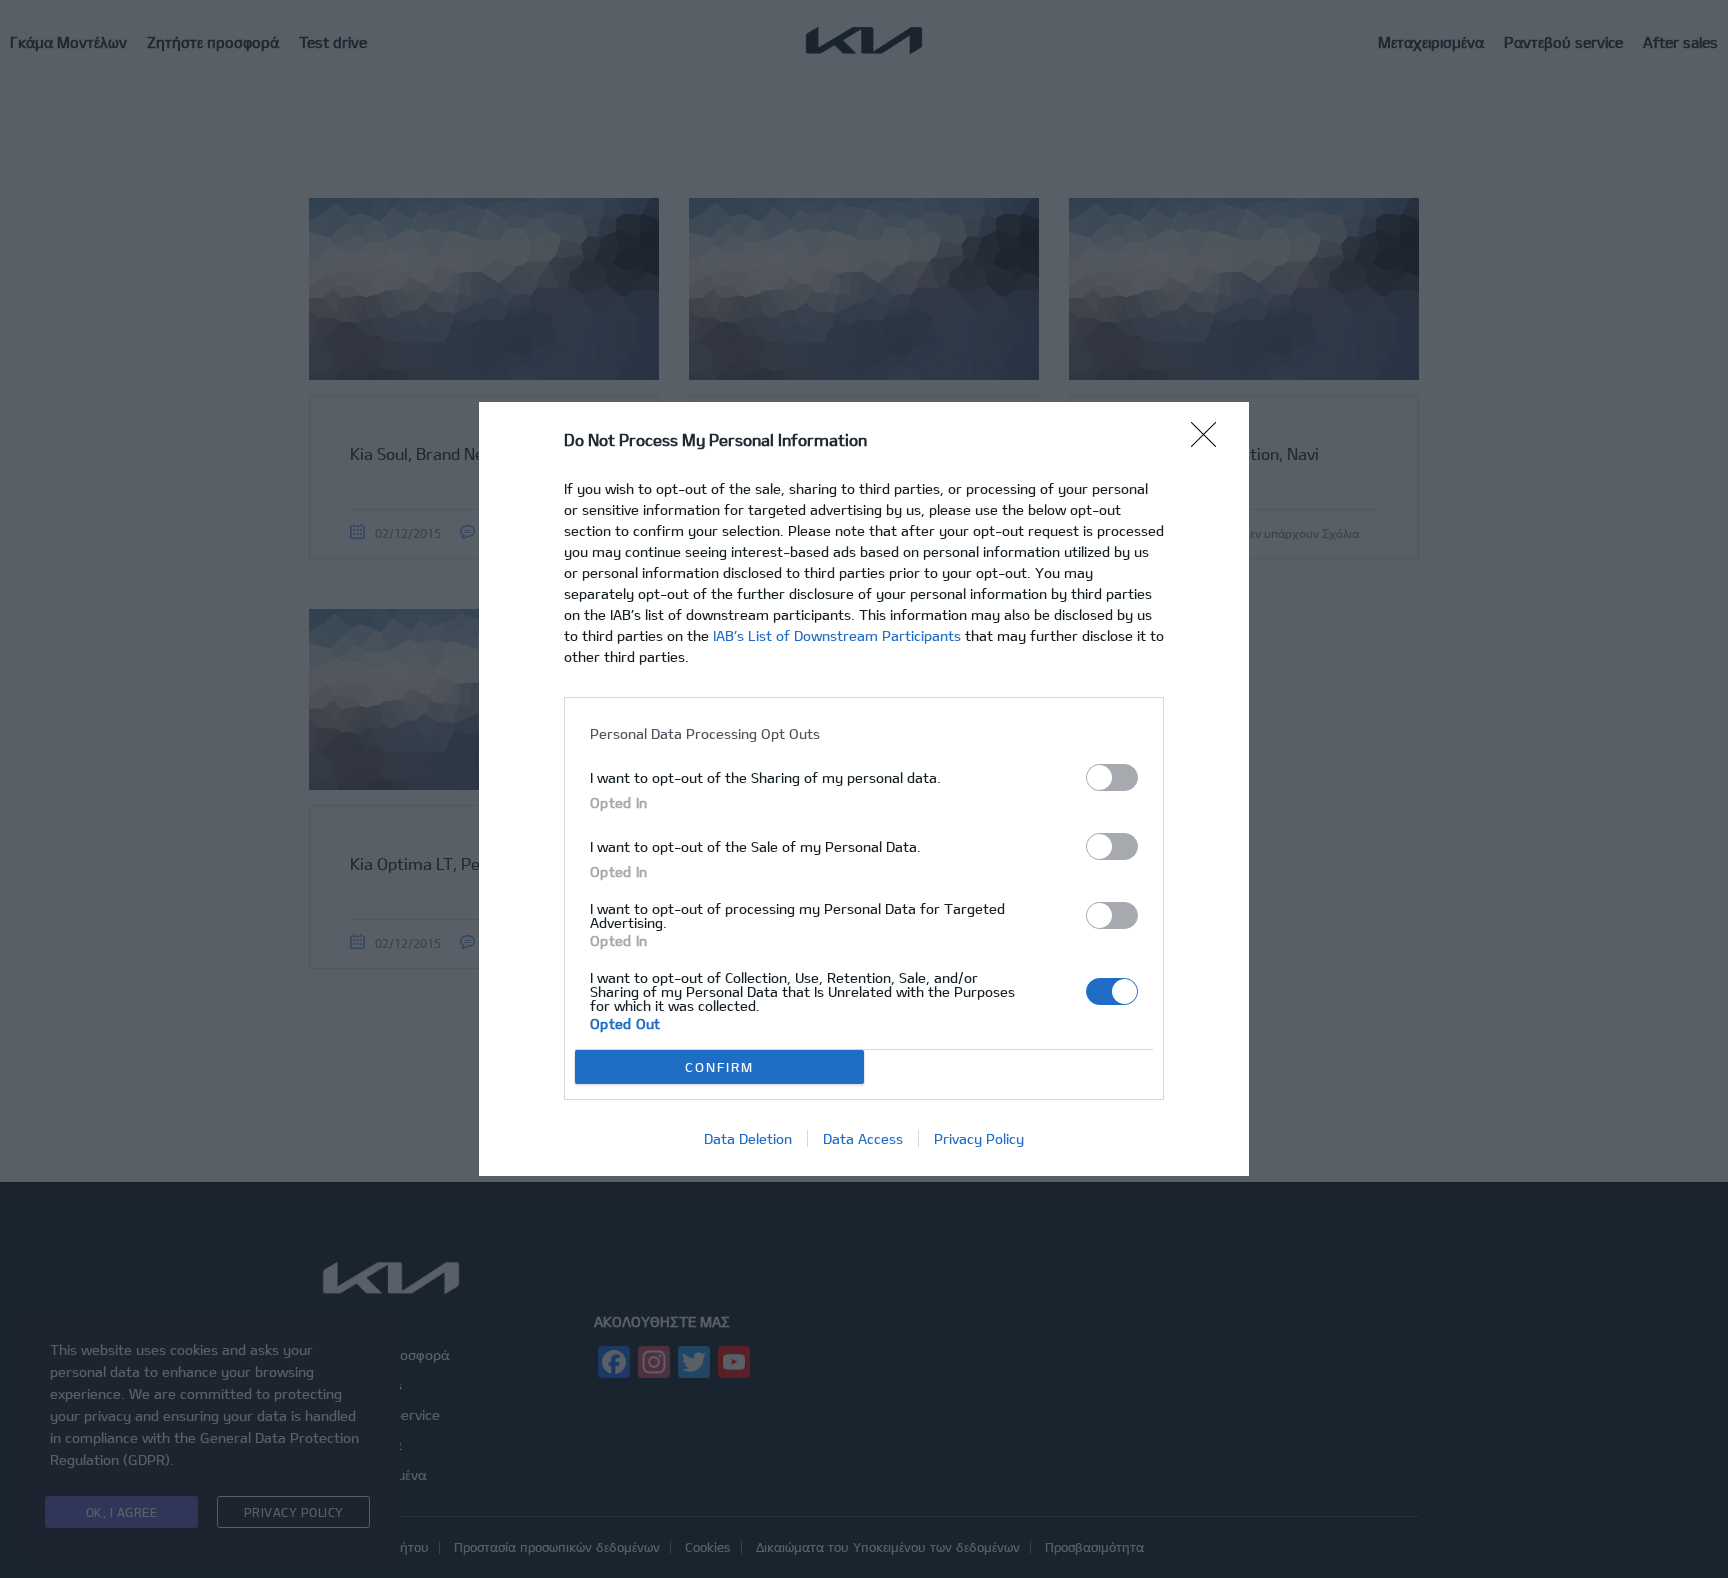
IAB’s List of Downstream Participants (837, 635)
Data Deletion (748, 1138)
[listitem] (864, 733)
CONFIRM (719, 1067)
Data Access (863, 1138)
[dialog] (864, 789)
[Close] (1210, 441)
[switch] (1112, 777)
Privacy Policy (979, 1138)
